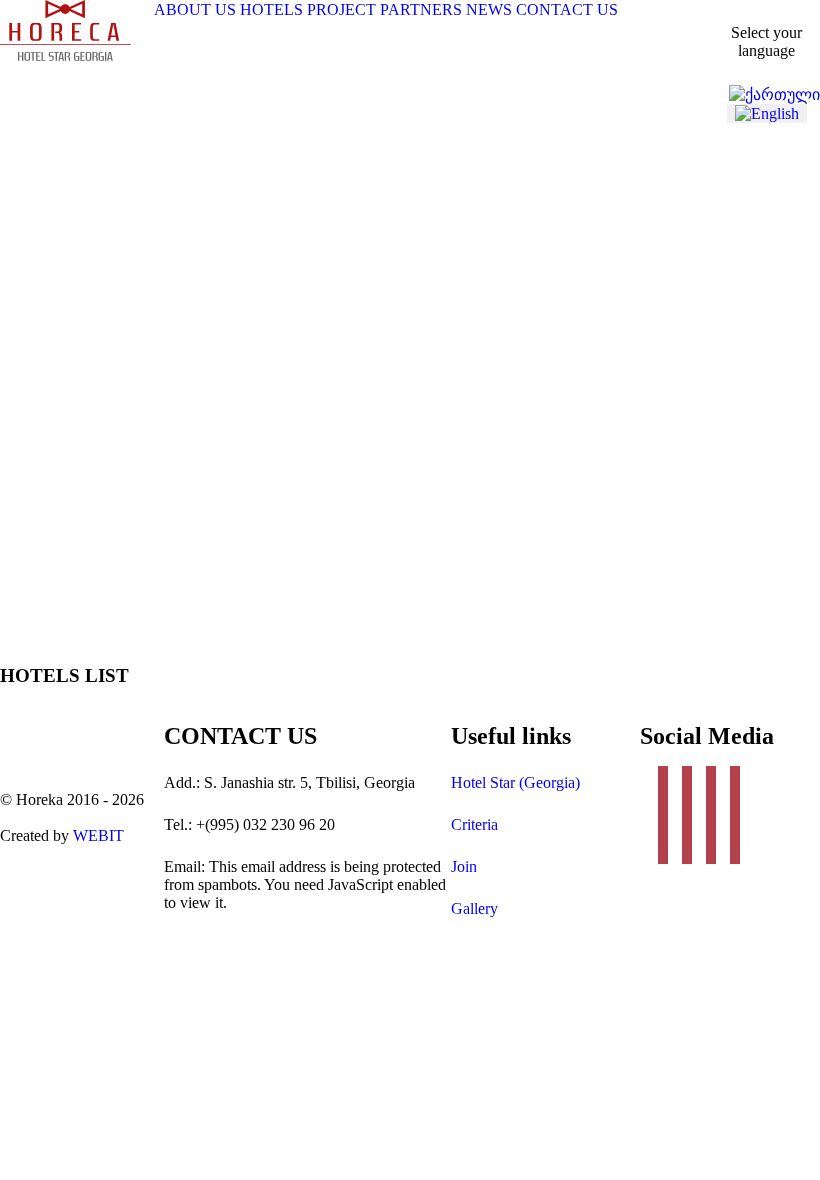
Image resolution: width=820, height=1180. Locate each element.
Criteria (474, 824)
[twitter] (692, 815)
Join (464, 866)
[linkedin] (716, 815)
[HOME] (140, 9)
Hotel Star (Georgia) (515, 782)
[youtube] (740, 815)
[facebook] (668, 815)
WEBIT (98, 835)
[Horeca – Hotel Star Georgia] (65, 55)
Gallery (474, 908)
